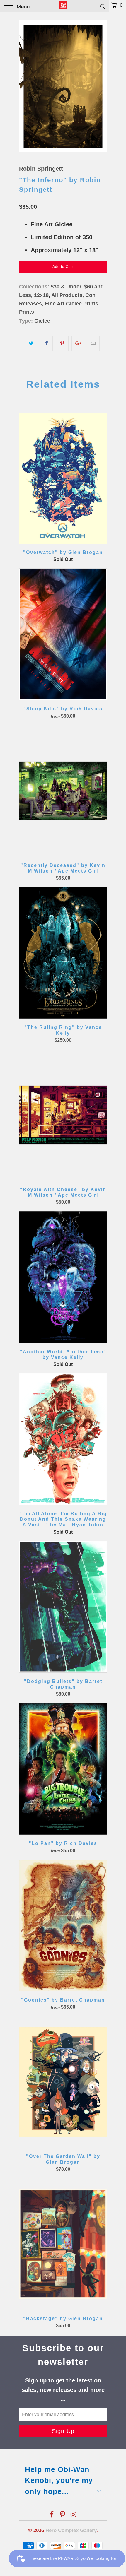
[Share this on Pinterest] (62, 343)
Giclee (42, 321)
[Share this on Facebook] (46, 343)
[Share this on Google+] (78, 343)
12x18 (41, 295)
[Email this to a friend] (93, 343)
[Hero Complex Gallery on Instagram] (74, 2515)
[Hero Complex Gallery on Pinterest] (63, 2515)
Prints (27, 312)
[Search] (102, 6)
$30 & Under (66, 287)
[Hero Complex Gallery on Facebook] (52, 2515)
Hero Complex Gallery (71, 2530)
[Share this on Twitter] (31, 343)
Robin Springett (41, 169)
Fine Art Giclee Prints (71, 304)
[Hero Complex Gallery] (63, 6)
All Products (67, 295)
